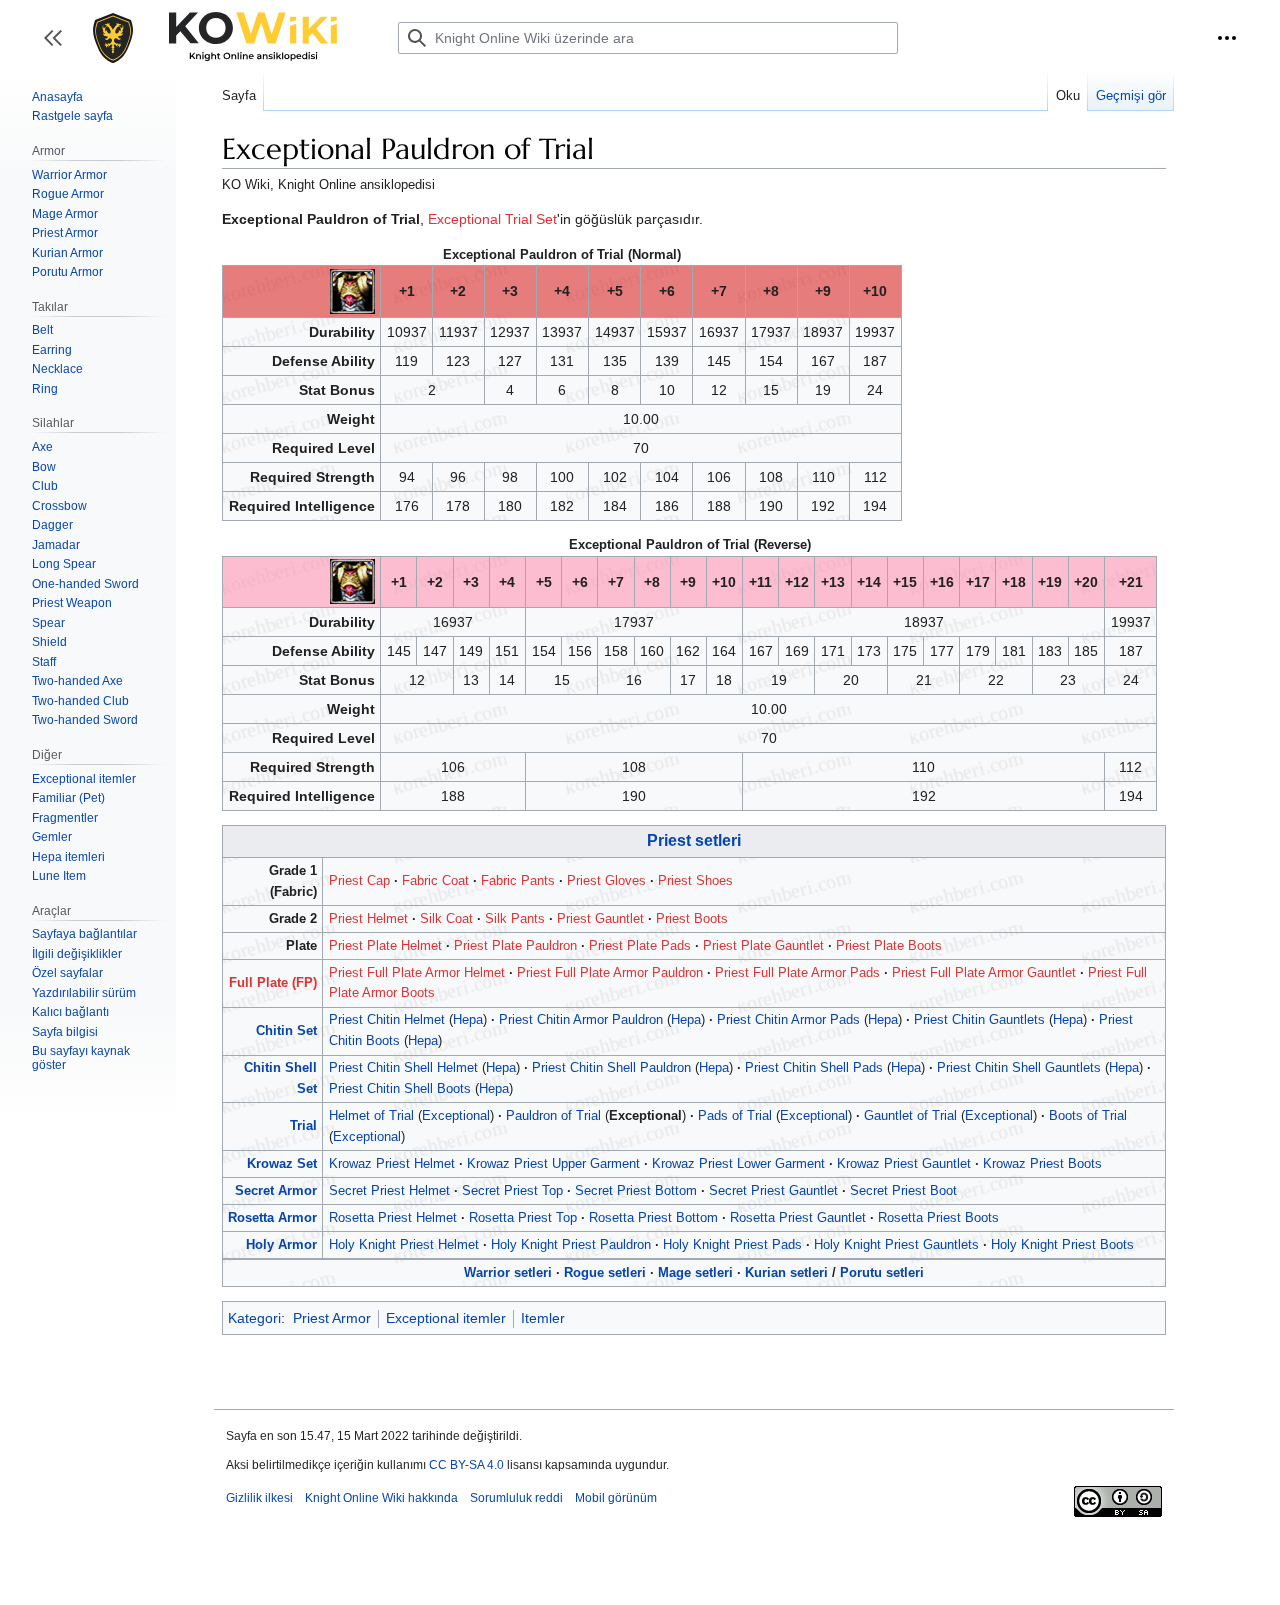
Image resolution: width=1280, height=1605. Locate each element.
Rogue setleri (605, 1272)
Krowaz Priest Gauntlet (904, 1163)
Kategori (254, 1318)
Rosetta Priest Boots (938, 1217)
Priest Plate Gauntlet (763, 945)
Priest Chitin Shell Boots (400, 1088)
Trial (303, 1125)
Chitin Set (286, 1030)
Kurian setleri (786, 1272)
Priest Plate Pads (640, 945)
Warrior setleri (508, 1272)
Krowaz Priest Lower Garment (738, 1163)
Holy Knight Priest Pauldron (571, 1244)
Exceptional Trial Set (492, 219)
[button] (1227, 38)
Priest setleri (694, 840)
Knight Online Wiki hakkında (381, 1498)
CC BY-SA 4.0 (466, 1465)
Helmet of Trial (371, 1115)
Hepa (468, 1019)
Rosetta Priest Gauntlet (798, 1217)
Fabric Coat (435, 880)
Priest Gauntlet (600, 918)
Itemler (543, 1318)
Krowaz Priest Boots (1042, 1163)
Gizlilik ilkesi (259, 1498)
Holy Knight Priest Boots (1062, 1244)
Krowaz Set (282, 1163)
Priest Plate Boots (889, 945)
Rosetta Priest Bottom (653, 1217)
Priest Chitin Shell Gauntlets (1019, 1067)
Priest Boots (692, 918)
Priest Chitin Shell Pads (814, 1067)
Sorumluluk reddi (516, 1498)
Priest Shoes (695, 880)
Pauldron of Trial (553, 1115)
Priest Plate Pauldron (515, 945)
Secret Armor (276, 1190)
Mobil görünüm (616, 1498)
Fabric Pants (518, 880)
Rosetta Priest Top (523, 1217)
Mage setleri (695, 1272)
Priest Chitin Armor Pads (788, 1019)
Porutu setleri (882, 1272)
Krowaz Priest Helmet (392, 1163)
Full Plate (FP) (273, 982)
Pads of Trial (735, 1115)
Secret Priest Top (512, 1190)
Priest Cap (359, 880)
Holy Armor (281, 1244)
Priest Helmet (368, 918)
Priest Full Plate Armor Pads (797, 972)
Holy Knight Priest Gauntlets (896, 1244)
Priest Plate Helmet (385, 945)
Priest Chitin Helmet (387, 1019)
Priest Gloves (606, 880)
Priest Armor (332, 1318)
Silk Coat (446, 918)
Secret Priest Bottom (636, 1190)
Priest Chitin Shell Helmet (403, 1067)
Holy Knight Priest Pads (732, 1244)
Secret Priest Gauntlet (773, 1190)
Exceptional (456, 1115)
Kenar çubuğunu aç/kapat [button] (59, 47)
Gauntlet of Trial (910, 1115)
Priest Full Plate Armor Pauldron (610, 972)
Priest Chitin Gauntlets (979, 1019)
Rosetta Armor (272, 1217)
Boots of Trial (1088, 1115)
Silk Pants (515, 918)
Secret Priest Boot (903, 1190)
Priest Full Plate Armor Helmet (417, 972)
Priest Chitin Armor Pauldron (581, 1019)
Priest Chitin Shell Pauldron (611, 1067)
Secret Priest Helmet (389, 1190)
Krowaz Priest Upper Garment (553, 1163)
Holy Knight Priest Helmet (404, 1244)
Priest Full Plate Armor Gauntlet (984, 972)
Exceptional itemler (446, 1318)
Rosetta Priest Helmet (393, 1217)
